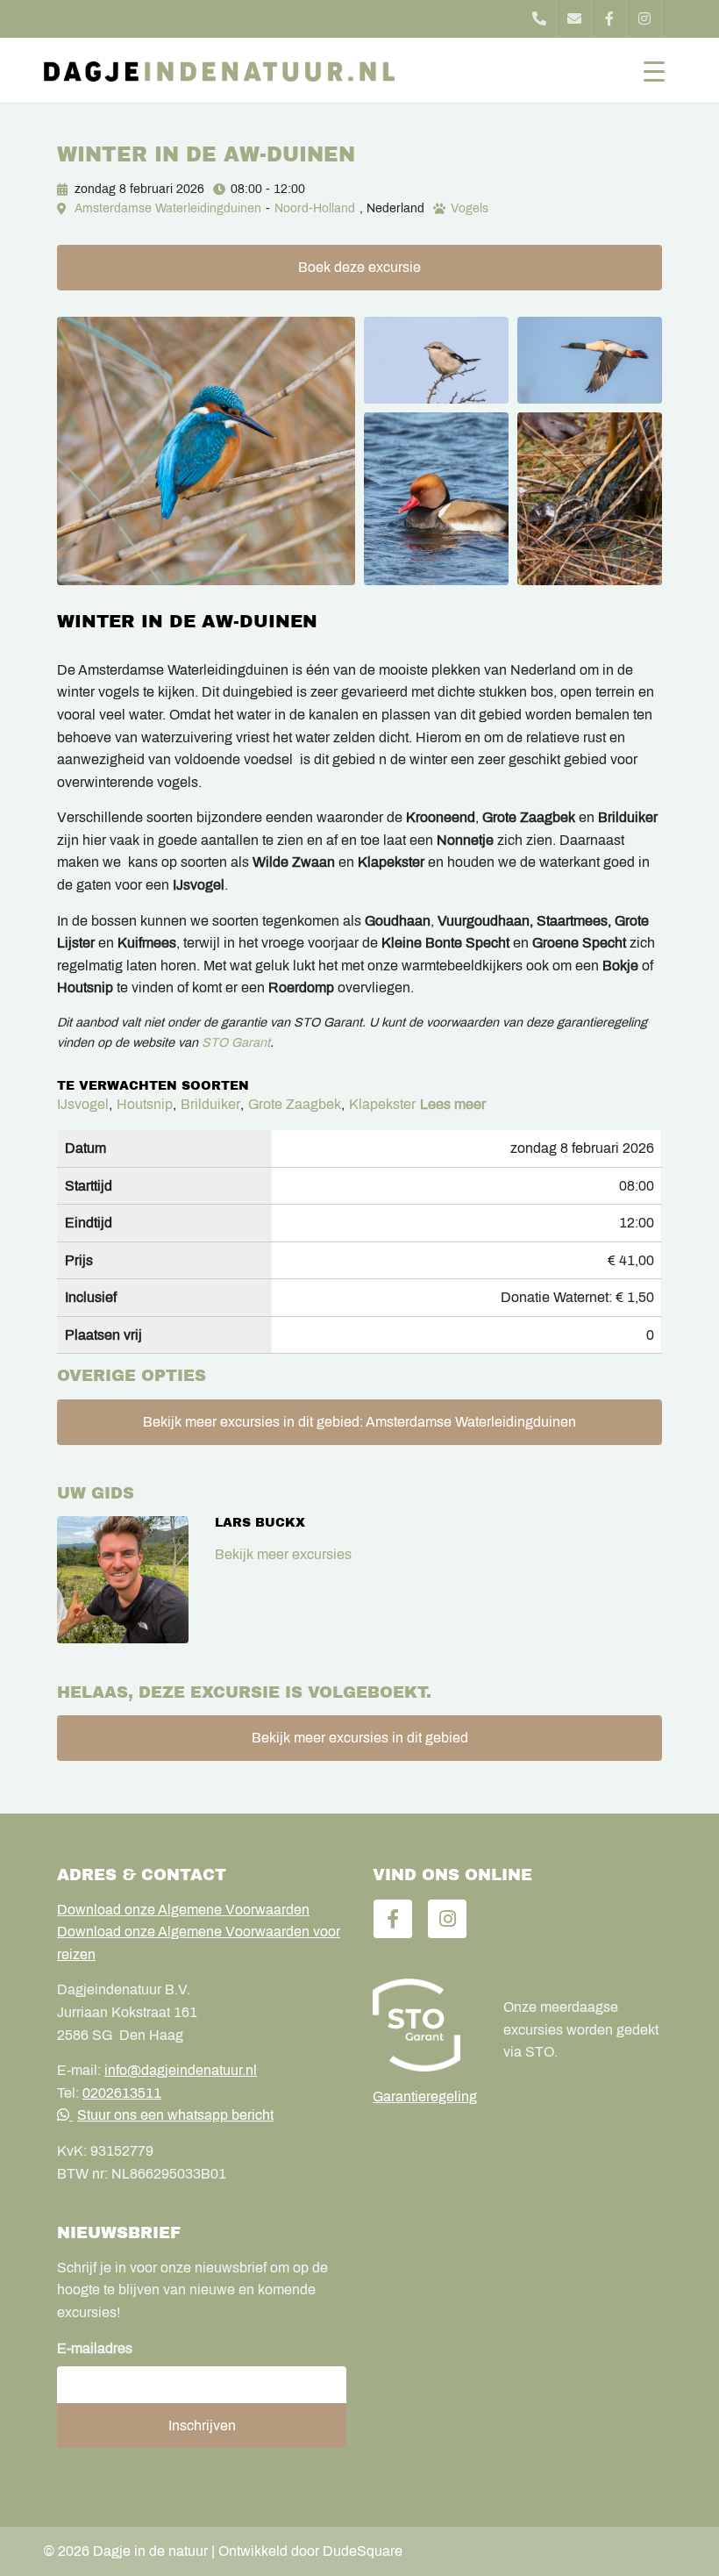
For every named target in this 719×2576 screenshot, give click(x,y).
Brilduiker (210, 1104)
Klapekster (382, 1104)
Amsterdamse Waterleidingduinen (168, 208)
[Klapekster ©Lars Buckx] (436, 360)
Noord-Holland (315, 208)
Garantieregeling (425, 2097)
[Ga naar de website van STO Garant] (425, 2025)
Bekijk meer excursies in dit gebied (360, 1738)
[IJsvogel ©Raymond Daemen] (206, 451)
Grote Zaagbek (295, 1104)
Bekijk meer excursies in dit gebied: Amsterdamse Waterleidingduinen (359, 1422)
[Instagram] (644, 19)
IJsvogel (83, 1104)
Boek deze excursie (359, 267)
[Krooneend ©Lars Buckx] (436, 499)
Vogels (470, 208)
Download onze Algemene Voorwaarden (183, 1910)
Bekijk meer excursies (283, 1554)
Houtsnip (145, 1104)
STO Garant (236, 1042)
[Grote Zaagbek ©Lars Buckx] (590, 360)
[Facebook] (609, 19)
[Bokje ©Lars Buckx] (590, 499)
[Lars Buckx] (123, 1580)
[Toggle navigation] (654, 70)
